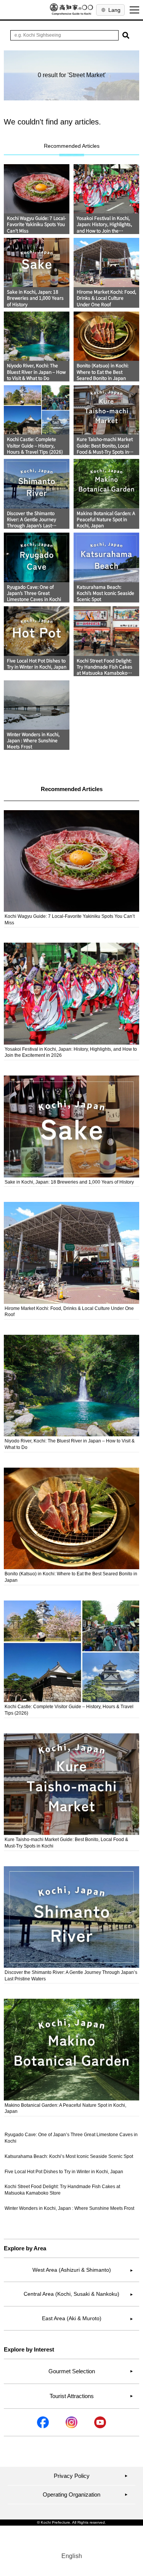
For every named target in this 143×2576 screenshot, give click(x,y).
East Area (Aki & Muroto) (88, 2318)
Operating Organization (85, 2494)
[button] (126, 35)
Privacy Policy (91, 2476)
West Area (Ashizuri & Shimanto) (83, 2270)
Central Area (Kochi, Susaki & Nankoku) (78, 2294)
